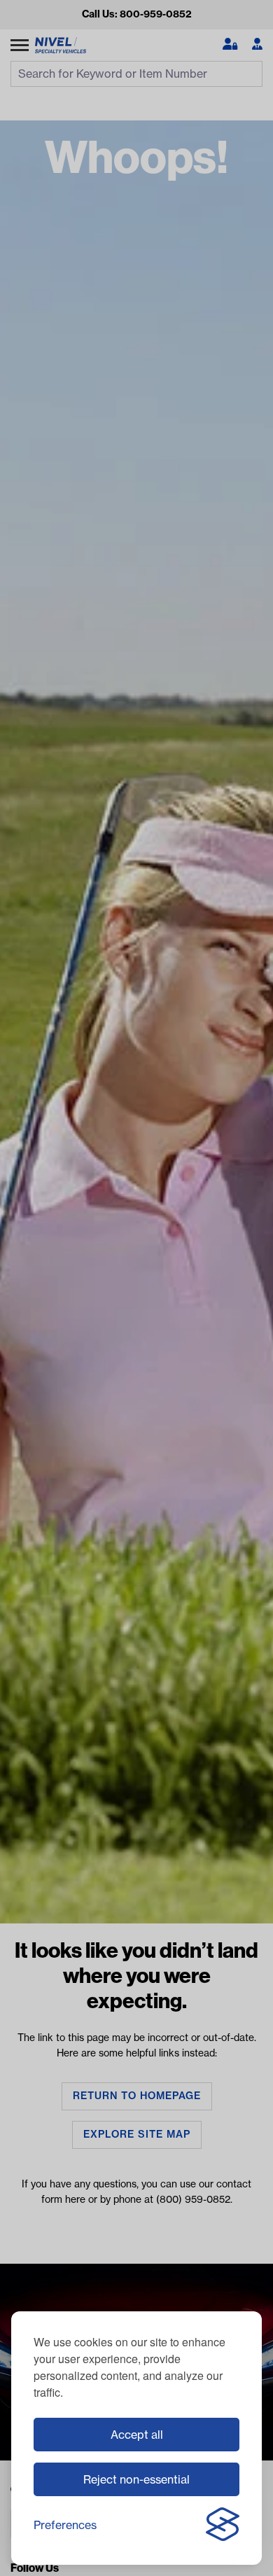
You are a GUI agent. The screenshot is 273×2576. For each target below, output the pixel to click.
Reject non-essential (136, 2479)
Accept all (137, 2435)
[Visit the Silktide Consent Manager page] (223, 2525)
